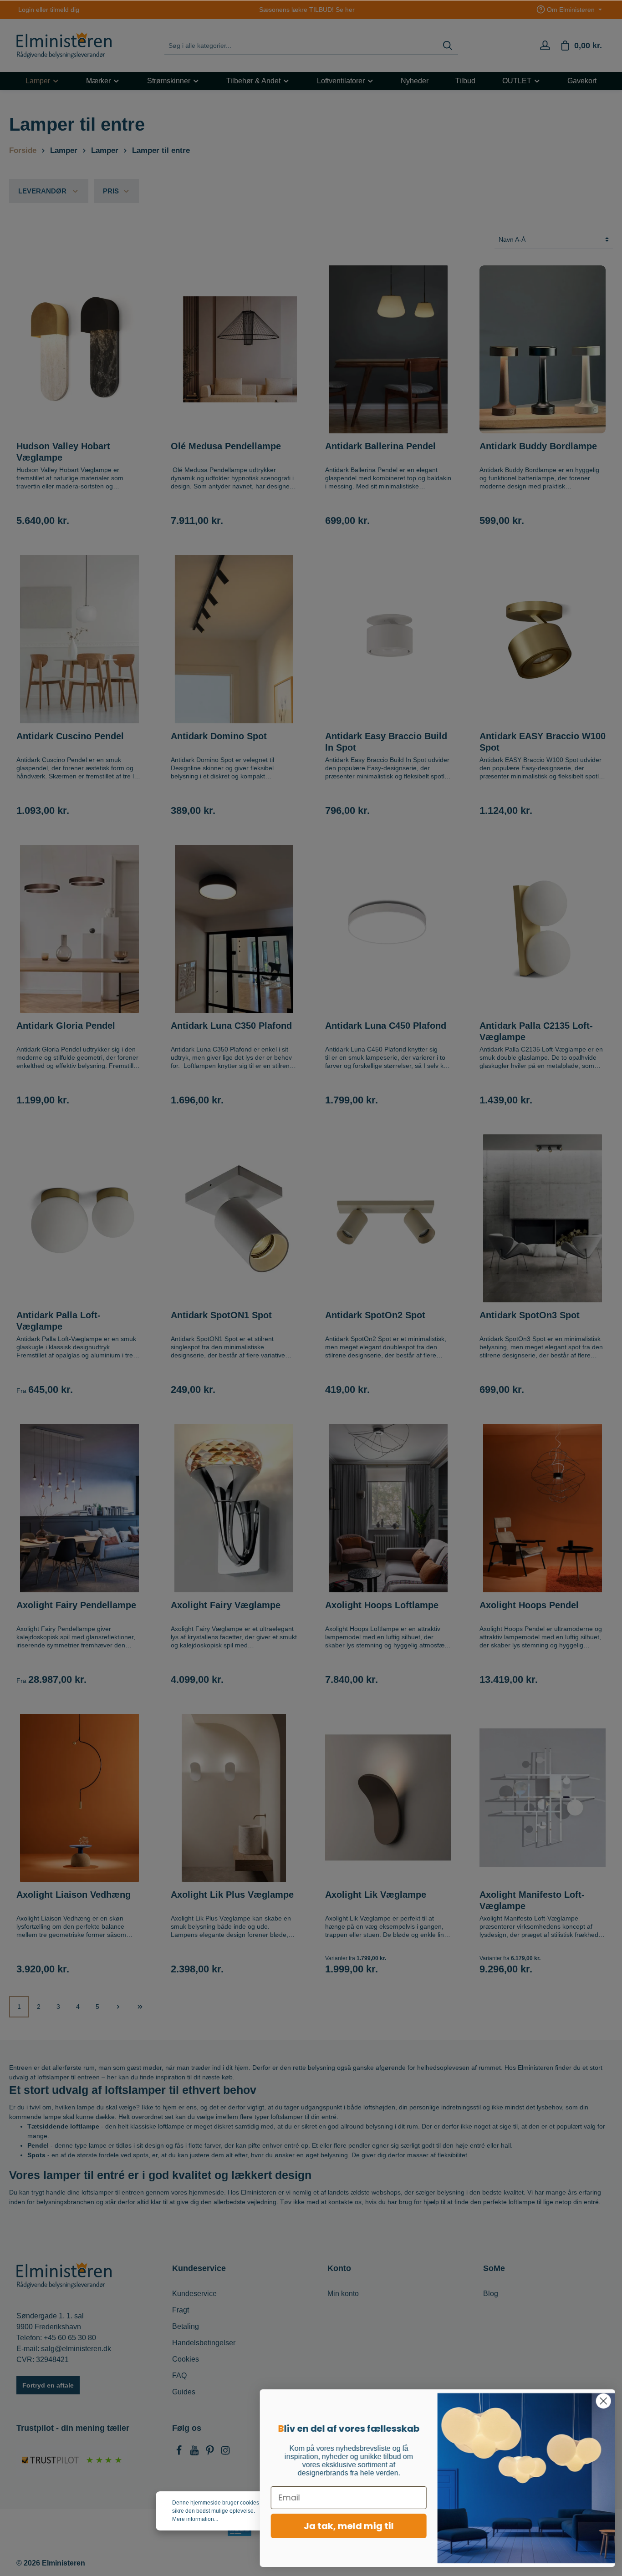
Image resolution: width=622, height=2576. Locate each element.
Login (26, 10)
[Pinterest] (211, 2453)
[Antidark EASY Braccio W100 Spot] (543, 639)
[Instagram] (225, 2453)
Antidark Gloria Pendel (66, 1026)
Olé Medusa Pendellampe (226, 446)
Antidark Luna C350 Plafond (233, 1026)
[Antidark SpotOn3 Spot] (543, 1218)
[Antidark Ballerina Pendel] (388, 349)
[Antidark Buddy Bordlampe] (543, 349)
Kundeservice (194, 2294)
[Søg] (448, 46)
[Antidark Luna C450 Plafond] (388, 929)
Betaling (186, 2326)
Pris (111, 191)
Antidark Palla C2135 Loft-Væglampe (536, 1031)
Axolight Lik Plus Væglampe (232, 1895)
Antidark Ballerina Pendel (380, 446)
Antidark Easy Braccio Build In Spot (386, 742)
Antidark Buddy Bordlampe (538, 446)
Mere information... (195, 2519)
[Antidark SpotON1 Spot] (234, 1218)
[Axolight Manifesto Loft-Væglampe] (543, 1798)
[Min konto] (545, 46)
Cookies (186, 2359)
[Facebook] (180, 2453)
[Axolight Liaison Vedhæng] (79, 1798)
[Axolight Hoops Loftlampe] (388, 1508)
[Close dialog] (601, 2401)
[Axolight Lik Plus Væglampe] (234, 1798)
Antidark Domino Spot (219, 736)
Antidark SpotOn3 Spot (531, 1315)
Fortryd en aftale (48, 2385)
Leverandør (42, 191)
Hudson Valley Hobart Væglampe (63, 452)
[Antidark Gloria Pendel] (79, 929)
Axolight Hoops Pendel (529, 1605)
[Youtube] (195, 2453)
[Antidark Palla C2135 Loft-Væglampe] (543, 929)
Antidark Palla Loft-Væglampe (59, 1321)
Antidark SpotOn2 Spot (375, 1315)
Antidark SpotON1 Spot (221, 1315)
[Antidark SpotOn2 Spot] (388, 1218)
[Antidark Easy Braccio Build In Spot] (388, 639)
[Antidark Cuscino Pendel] (79, 639)
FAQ (179, 2375)
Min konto (343, 2294)
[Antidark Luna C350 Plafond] (234, 929)
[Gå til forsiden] (64, 46)
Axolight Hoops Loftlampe (382, 1605)
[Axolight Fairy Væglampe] (234, 1508)
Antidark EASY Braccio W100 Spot (543, 742)
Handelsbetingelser (204, 2343)
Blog (491, 2294)
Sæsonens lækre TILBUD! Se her (307, 10)
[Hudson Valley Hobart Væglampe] (79, 349)
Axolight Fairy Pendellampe (76, 1605)
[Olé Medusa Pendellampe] (234, 349)
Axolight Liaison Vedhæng (74, 1895)
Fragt (181, 2310)
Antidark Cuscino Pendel (70, 736)
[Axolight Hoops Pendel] (543, 1508)
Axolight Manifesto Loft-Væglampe (532, 1900)
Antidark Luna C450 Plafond (386, 1026)
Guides (184, 2392)
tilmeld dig (65, 10)
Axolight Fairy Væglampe (226, 1605)
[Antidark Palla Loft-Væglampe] (79, 1218)
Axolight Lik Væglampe (376, 1895)
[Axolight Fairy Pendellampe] (79, 1508)
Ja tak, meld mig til (347, 2526)
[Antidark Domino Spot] (234, 639)
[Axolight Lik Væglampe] (388, 1798)
